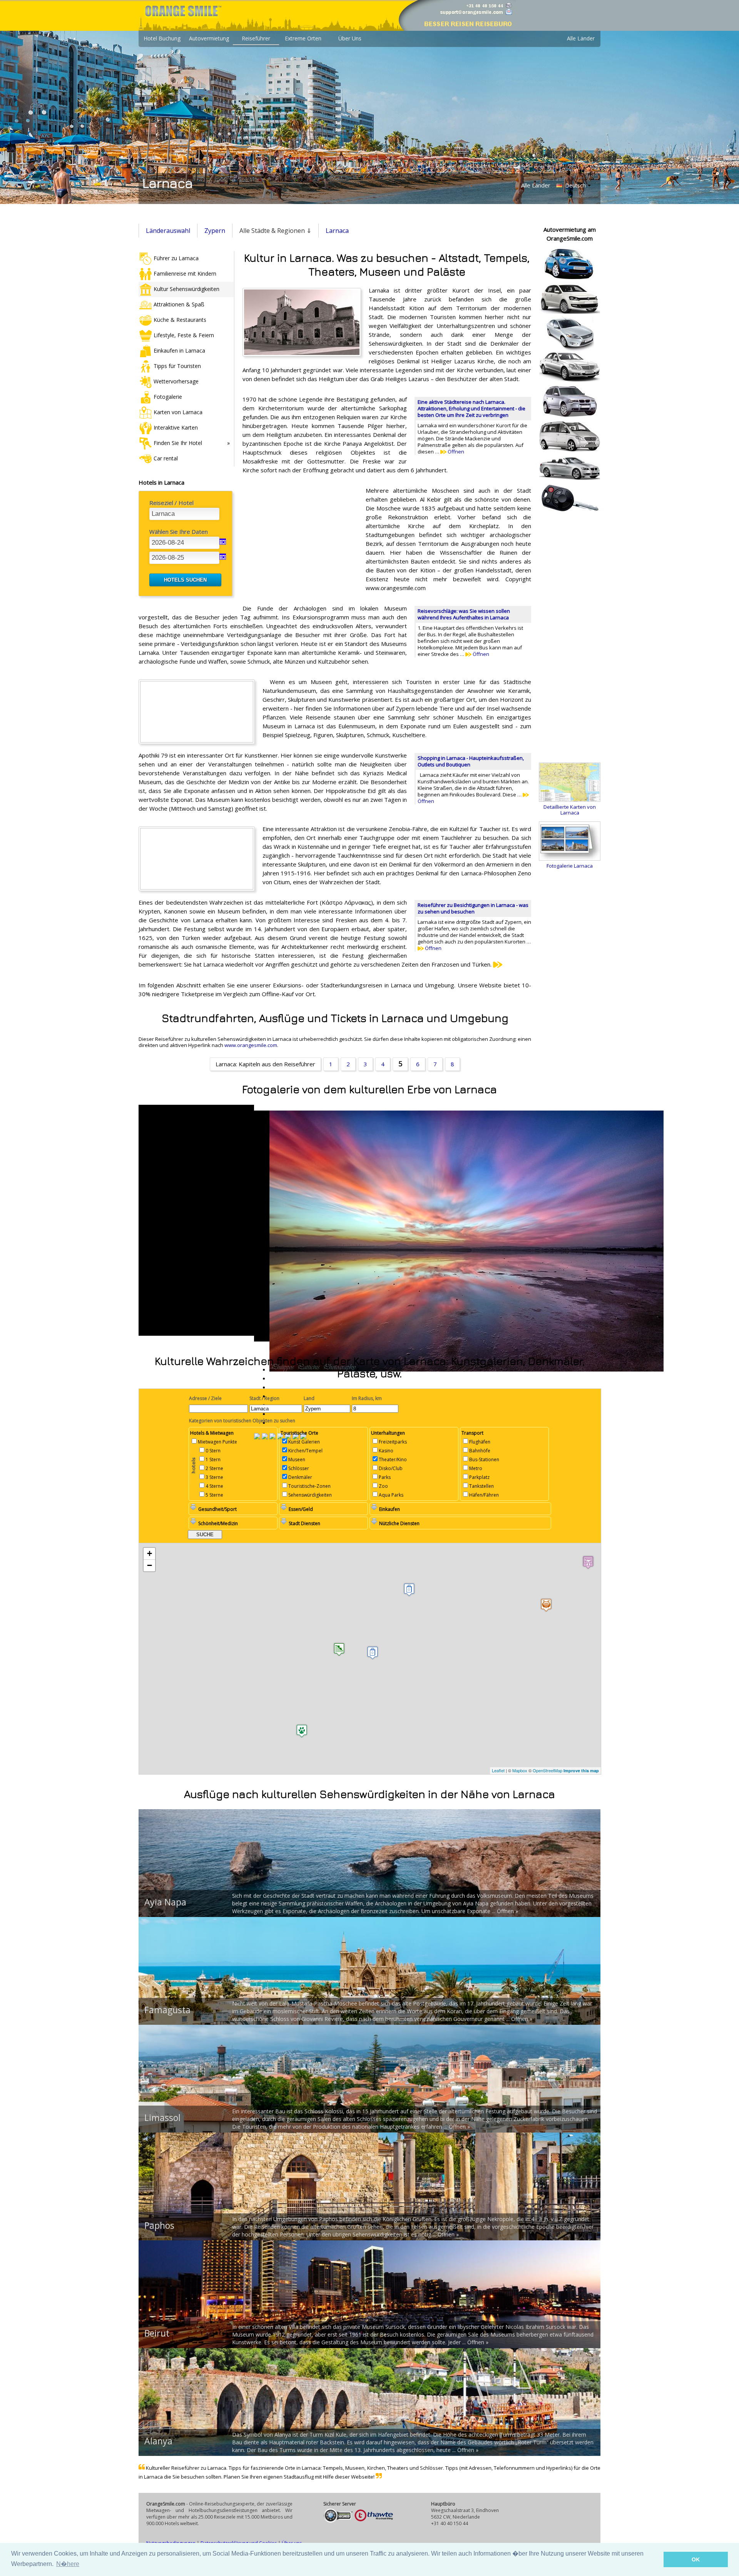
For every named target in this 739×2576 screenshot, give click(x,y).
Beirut (157, 2333)
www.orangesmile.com (251, 1045)
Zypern (215, 231)
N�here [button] (68, 2564)
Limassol (162, 2118)
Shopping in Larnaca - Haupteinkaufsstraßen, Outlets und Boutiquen (471, 761)
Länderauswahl (168, 231)
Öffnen (455, 452)
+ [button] (150, 1553)
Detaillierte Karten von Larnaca (570, 810)
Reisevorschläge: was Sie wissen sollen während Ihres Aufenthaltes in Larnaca (464, 614)
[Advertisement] (300, 536)
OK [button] (696, 2559)
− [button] (150, 1565)
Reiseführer (256, 38)
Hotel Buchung (162, 38)
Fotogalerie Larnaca (570, 866)
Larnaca (337, 231)
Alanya (158, 2441)
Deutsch (575, 185)
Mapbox (520, 1770)
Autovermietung (209, 38)
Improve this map (581, 1771)
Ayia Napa (165, 1902)
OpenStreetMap (548, 1770)
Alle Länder (581, 38)
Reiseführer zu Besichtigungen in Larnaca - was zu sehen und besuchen (473, 908)
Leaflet (498, 1770)
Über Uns (350, 38)
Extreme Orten (303, 38)
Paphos (159, 2225)
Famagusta (167, 2010)
